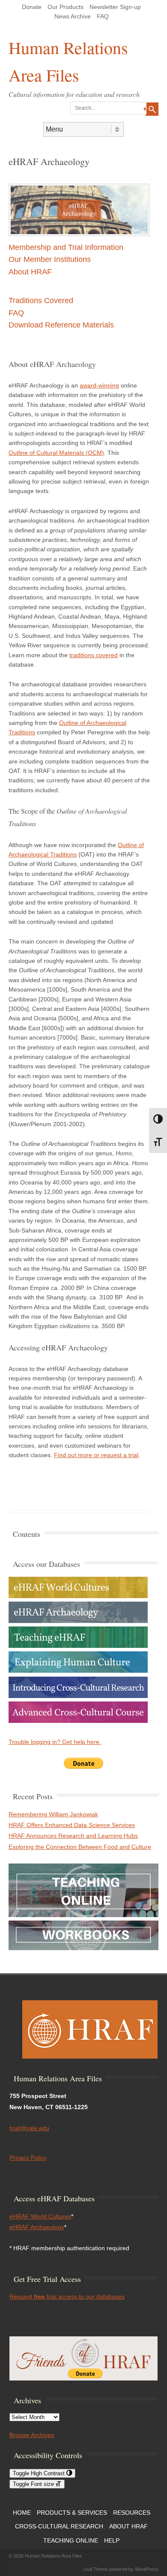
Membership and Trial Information (66, 247)
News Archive (73, 16)
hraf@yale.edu (29, 2128)
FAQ (103, 16)
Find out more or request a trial (96, 1455)
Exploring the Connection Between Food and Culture (80, 1847)
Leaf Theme (95, 2569)
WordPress (147, 2569)
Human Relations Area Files (68, 61)
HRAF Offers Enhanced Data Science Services (72, 1825)
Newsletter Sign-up (115, 7)
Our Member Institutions (50, 259)
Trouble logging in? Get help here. (55, 1742)
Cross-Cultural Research (59, 2526)
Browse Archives (32, 2435)
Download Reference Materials (61, 325)
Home (22, 2513)
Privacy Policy (28, 2158)
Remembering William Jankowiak (53, 1814)
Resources (132, 2513)
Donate (32, 7)
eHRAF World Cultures (40, 2216)
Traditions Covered (41, 301)
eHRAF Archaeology (37, 2227)
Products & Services (72, 2513)
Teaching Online (71, 2540)
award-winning (99, 385)
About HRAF (30, 272)
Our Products (66, 7)
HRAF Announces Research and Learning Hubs (73, 1836)
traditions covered (94, 655)
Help (112, 2540)
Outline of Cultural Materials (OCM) (56, 453)
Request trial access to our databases (67, 2296)
